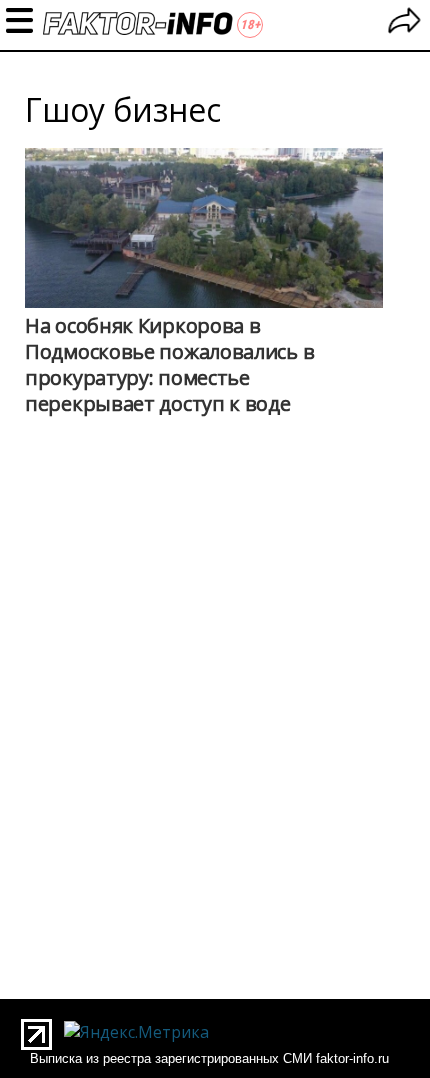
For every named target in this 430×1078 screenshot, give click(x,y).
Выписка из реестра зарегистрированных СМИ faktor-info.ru (209, 1058)
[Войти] (404, 23)
